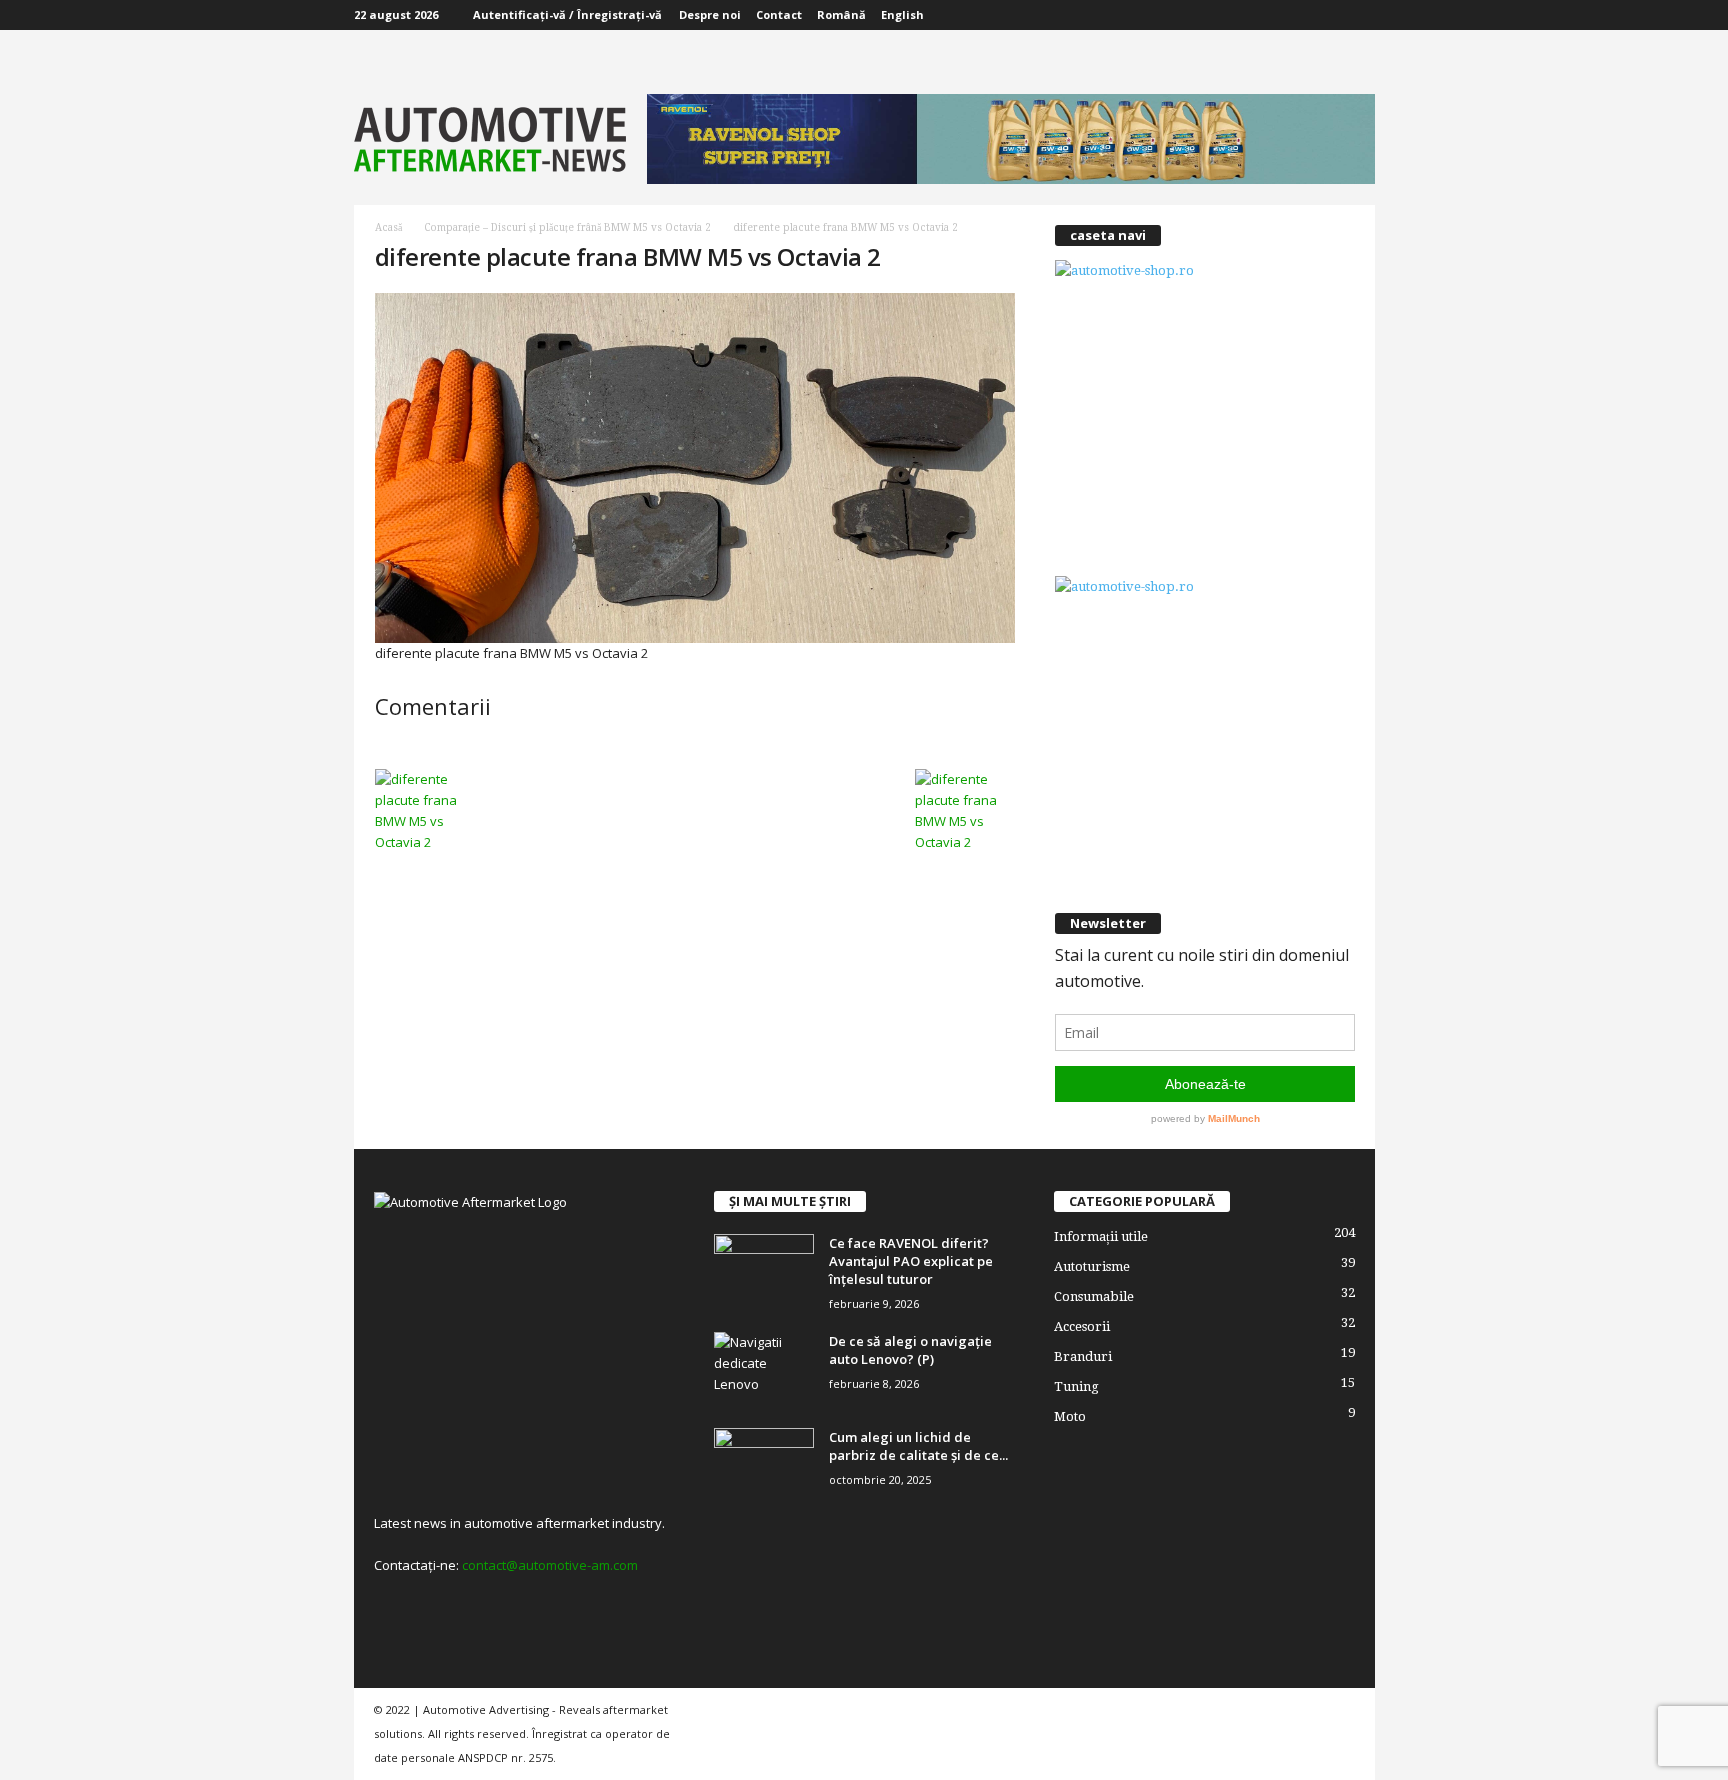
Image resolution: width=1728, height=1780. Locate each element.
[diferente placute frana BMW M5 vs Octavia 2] (695, 468)
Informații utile (1101, 1236)
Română (841, 14)
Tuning (1076, 1386)
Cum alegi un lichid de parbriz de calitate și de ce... (918, 1446)
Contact (779, 14)
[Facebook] (1330, 15)
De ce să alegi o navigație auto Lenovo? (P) (910, 1350)
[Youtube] (1360, 15)
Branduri (1083, 1356)
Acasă (388, 227)
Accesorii (1082, 1326)
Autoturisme (1092, 1266)
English (902, 14)
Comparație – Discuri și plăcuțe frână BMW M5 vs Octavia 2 (567, 227)
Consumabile (1094, 1296)
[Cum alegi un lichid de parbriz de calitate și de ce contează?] (764, 1465)
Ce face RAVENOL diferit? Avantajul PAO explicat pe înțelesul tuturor (911, 1261)
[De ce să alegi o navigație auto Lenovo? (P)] (764, 1369)
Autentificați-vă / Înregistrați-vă (567, 14)
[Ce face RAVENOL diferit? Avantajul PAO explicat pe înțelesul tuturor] (764, 1271)
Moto (1070, 1416)
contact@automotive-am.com (550, 1565)
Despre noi (710, 14)
